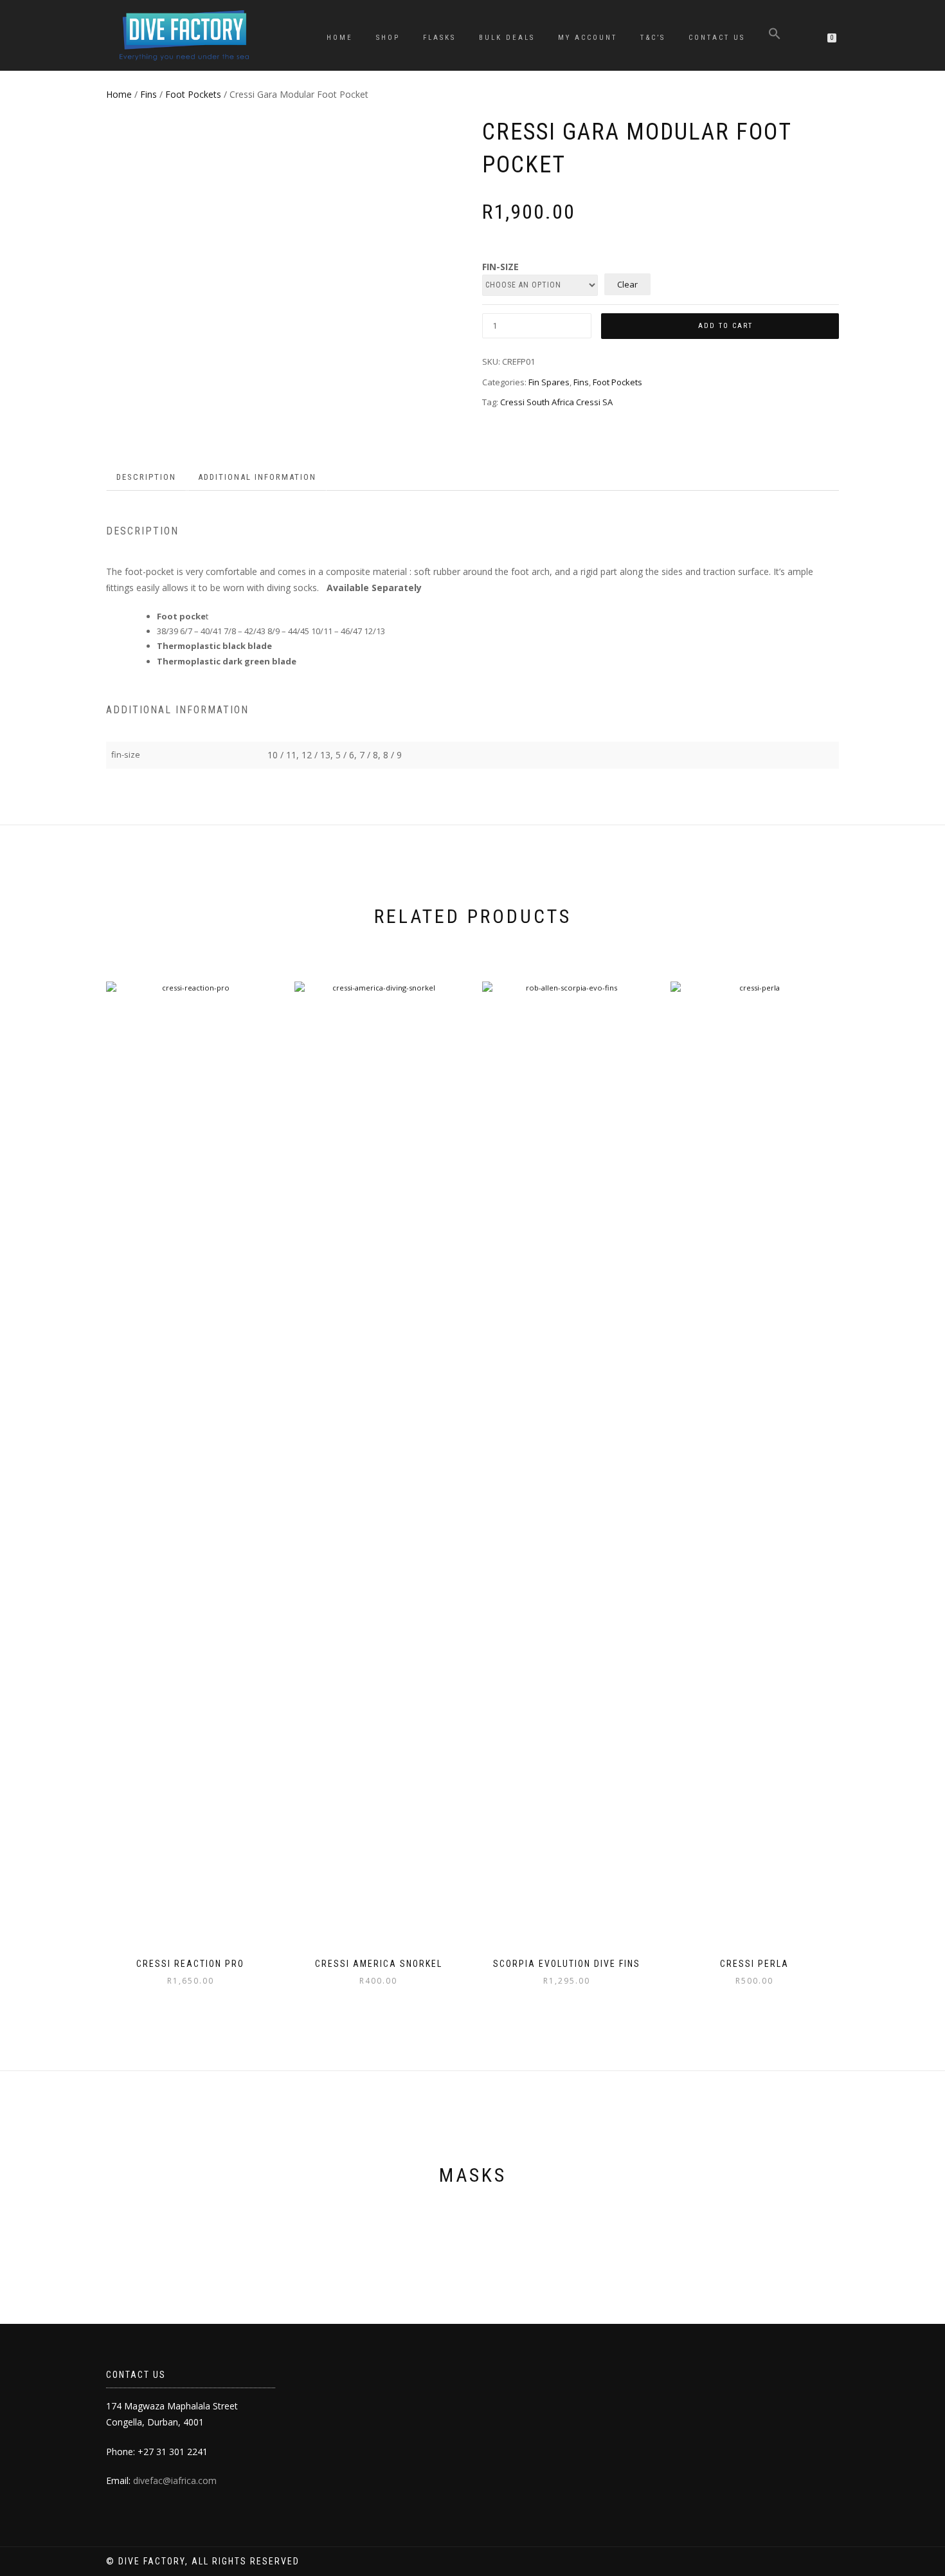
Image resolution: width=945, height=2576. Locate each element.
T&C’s (653, 38)
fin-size (500, 267)
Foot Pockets (193, 94)
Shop (388, 38)
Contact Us (717, 38)
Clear (627, 284)
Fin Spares (549, 382)
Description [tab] (146, 477)
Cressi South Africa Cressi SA (556, 402)
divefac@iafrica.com (175, 2480)
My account (588, 38)
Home (340, 38)
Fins (148, 94)
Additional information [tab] (257, 477)
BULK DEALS (507, 38)
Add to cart (725, 326)
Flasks (439, 38)
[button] (775, 36)
